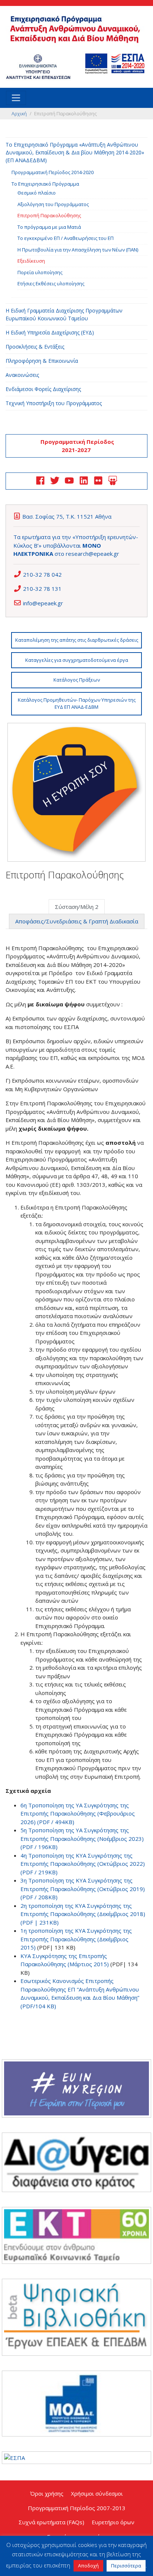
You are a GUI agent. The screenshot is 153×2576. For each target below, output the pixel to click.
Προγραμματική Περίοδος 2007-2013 (77, 2508)
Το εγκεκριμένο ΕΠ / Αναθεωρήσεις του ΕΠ (66, 238)
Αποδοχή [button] (88, 2566)
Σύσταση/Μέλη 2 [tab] (77, 907)
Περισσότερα (126, 2566)
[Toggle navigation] (16, 98)
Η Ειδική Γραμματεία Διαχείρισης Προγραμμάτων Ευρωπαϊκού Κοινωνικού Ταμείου (64, 314)
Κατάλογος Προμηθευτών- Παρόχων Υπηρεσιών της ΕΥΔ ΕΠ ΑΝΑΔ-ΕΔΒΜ (77, 704)
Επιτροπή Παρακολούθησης (49, 215)
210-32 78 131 (42, 589)
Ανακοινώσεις (22, 375)
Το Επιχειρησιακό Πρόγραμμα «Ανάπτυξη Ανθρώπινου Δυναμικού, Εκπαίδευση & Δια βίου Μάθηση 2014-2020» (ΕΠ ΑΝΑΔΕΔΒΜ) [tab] (75, 152)
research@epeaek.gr (92, 554)
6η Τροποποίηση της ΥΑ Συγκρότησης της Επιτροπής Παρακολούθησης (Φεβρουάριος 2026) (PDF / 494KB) (78, 1814)
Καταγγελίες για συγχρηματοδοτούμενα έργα (77, 660)
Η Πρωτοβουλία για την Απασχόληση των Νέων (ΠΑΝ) (78, 250)
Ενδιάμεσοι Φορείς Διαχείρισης (43, 389)
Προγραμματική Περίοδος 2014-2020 (53, 172)
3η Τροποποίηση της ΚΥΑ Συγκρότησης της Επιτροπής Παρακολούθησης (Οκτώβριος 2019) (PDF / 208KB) (83, 1889)
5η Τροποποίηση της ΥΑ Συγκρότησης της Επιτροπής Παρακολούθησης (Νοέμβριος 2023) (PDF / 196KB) (82, 1838)
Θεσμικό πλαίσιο (37, 193)
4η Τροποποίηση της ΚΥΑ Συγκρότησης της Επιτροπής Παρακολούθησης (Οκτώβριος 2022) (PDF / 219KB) (83, 1864)
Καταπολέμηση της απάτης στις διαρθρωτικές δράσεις (77, 640)
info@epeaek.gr (43, 603)
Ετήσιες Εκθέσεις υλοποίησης (51, 283)
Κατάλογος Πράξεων (77, 680)
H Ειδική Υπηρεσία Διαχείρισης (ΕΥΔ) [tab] (50, 332)
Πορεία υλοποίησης (40, 272)
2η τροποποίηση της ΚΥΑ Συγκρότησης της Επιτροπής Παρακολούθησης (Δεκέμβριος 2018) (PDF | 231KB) (83, 1914)
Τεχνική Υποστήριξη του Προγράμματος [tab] (54, 403)
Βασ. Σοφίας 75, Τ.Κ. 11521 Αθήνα (67, 516)
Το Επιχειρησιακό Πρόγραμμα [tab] (45, 184)
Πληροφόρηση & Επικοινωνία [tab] (42, 361)
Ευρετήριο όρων (113, 2522)
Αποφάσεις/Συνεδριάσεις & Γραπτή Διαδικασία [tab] (77, 921)
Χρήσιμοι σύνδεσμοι (97, 2493)
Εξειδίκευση (31, 261)
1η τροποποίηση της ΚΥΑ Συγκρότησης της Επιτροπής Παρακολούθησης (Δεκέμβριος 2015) (76, 1939)
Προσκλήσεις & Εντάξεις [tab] (35, 347)
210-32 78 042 (42, 574)
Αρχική (19, 113)
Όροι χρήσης (47, 2493)
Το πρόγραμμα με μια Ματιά (49, 227)
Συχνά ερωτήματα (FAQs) (51, 2522)
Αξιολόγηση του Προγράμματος (53, 204)
